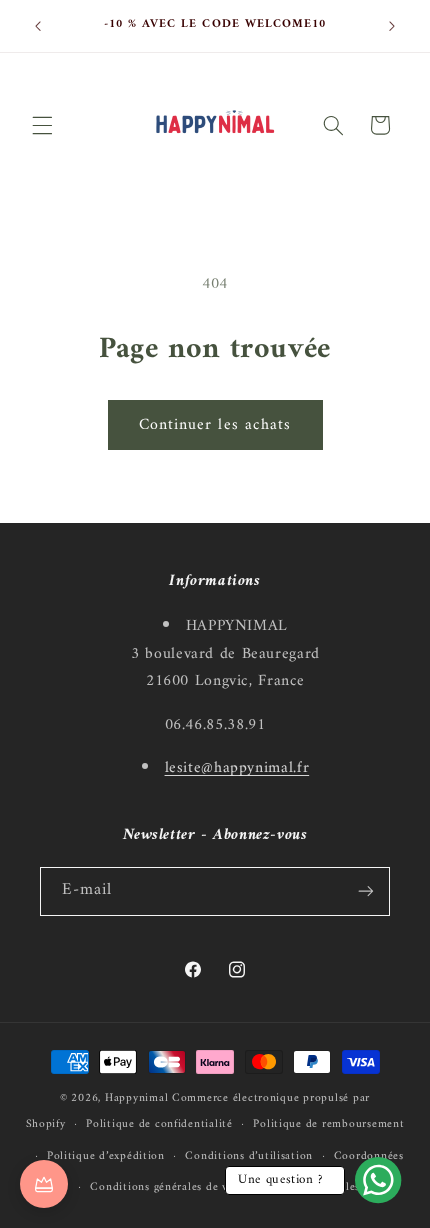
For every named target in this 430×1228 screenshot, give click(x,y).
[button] (42, 125)
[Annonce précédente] (38, 26)
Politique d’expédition (106, 1156)
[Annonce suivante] (392, 26)
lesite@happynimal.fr (237, 768)
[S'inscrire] (366, 891)
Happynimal (136, 1098)
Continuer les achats (215, 425)
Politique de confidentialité (159, 1124)
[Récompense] (44, 1184)
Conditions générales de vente (170, 1187)
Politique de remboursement (328, 1124)
